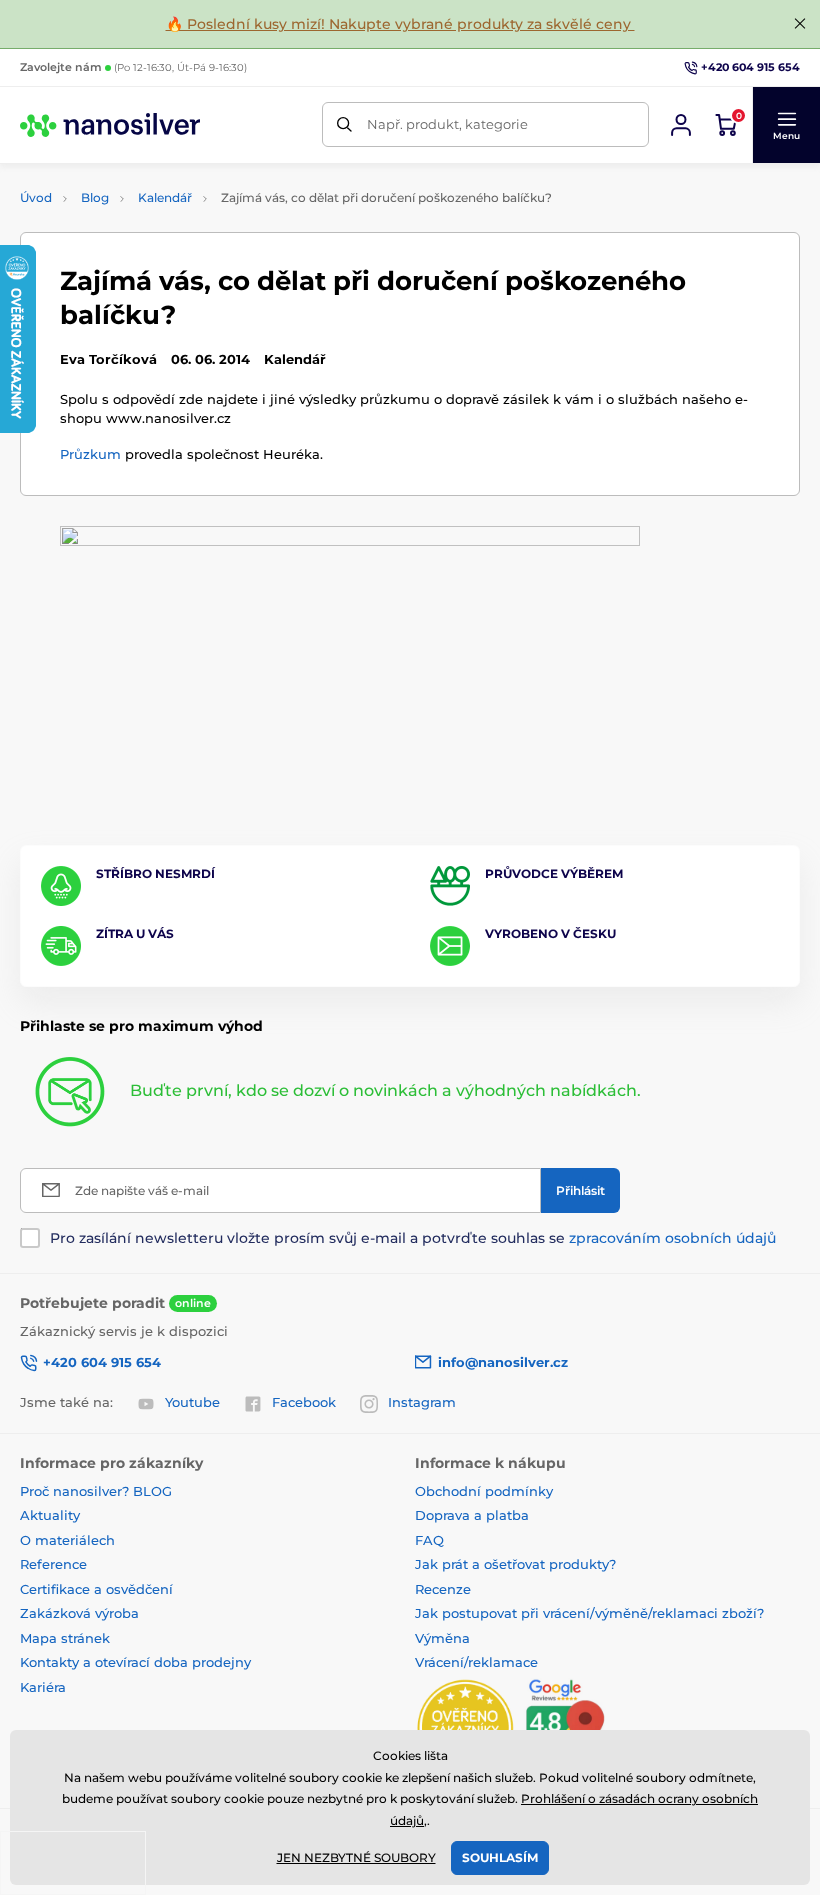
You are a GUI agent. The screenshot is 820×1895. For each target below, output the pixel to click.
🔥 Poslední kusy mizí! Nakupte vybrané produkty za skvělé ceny (400, 24)
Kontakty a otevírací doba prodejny (135, 1662)
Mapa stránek (65, 1638)
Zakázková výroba (81, 1613)
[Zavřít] (800, 24)
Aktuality (50, 1515)
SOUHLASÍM (500, 1857)
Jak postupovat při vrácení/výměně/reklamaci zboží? (589, 1613)
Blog (95, 197)
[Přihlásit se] (681, 125)
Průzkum (90, 454)
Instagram (422, 1402)
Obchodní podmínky (484, 1491)
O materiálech (67, 1540)
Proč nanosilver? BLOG (96, 1491)
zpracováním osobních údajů (672, 1238)
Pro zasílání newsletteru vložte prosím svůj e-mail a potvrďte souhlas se (413, 1238)
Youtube (192, 1402)
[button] (786, 125)
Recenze (443, 1589)
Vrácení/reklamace (476, 1662)
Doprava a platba (472, 1515)
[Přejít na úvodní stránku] (110, 125)
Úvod (36, 197)
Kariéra (43, 1687)
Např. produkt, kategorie (447, 124)
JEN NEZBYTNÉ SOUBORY (356, 1857)
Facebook (304, 1402)
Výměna (442, 1638)
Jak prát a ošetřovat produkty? (515, 1564)
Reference (53, 1564)
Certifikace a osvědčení (96, 1589)
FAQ (429, 1540)
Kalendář (165, 197)
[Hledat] (344, 124)
